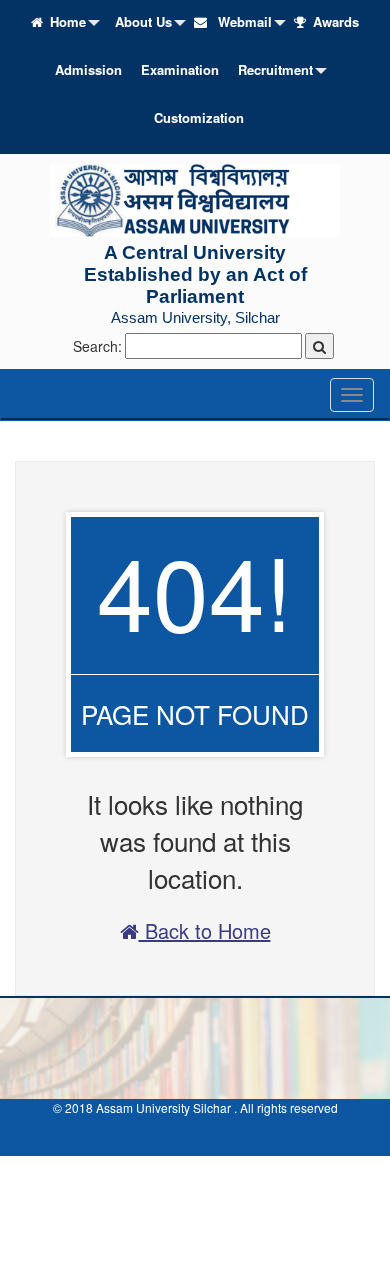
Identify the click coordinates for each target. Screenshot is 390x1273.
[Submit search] (319, 346)
